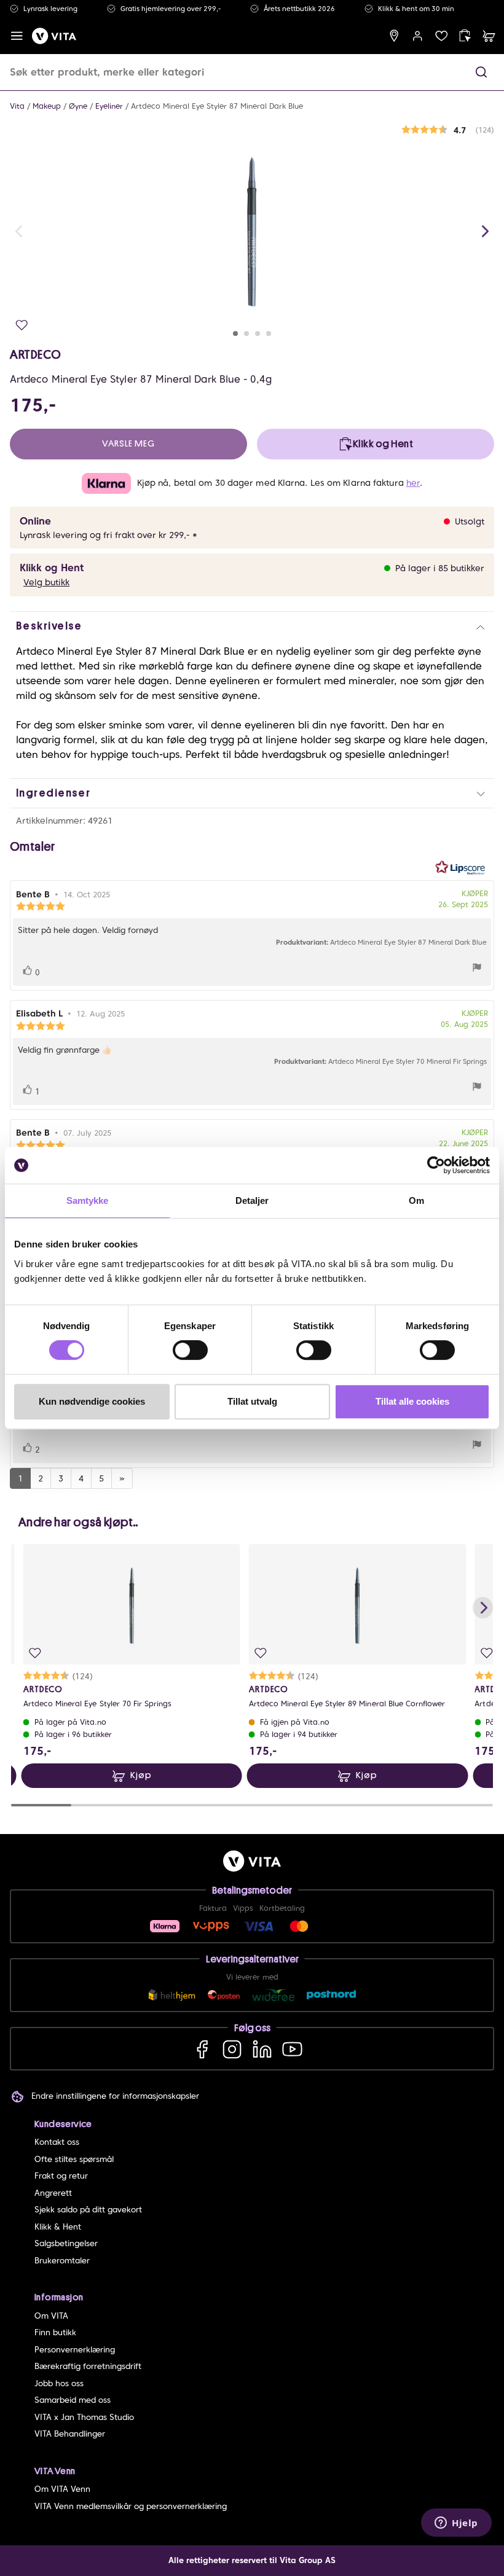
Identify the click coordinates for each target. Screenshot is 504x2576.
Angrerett (53, 2193)
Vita (17, 106)
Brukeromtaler (62, 2261)
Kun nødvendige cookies (92, 1401)
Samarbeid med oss (73, 2400)
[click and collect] (465, 36)
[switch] (190, 1350)
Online (35, 521)
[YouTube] (292, 2049)
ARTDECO (35, 354)
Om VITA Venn (62, 2489)
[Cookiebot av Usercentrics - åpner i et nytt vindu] (436, 1165)
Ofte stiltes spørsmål (74, 2159)
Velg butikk (46, 582)
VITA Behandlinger (70, 2434)
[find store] (394, 36)
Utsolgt (470, 521)
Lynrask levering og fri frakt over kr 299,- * (108, 535)
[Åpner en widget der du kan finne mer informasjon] (456, 2524)
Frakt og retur (61, 2176)
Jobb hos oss (59, 2383)
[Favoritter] (442, 36)
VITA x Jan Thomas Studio (84, 2417)
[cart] (489, 36)
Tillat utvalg (252, 1401)
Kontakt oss (57, 2142)
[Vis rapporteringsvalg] (477, 969)
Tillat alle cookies (412, 1401)
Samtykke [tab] (88, 1200)
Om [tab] (416, 1200)
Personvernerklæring (75, 2350)
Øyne (78, 106)
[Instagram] (232, 2049)
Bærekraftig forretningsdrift (88, 2366)
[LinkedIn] (262, 2049)
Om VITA (51, 2316)
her (413, 483)
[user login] (418, 36)
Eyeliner (109, 106)
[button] (481, 72)
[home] (54, 36)
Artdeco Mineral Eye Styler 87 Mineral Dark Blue (217, 106)
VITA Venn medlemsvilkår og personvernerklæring (131, 2506)
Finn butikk (55, 2332)
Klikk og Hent (52, 568)
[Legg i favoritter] (22, 325)
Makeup (47, 106)
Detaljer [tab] (252, 1200)
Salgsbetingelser (66, 2243)
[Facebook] (202, 2049)
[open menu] (17, 36)
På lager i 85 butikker (440, 568)
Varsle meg (128, 444)
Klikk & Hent (58, 2227)
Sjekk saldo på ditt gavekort (88, 2210)
